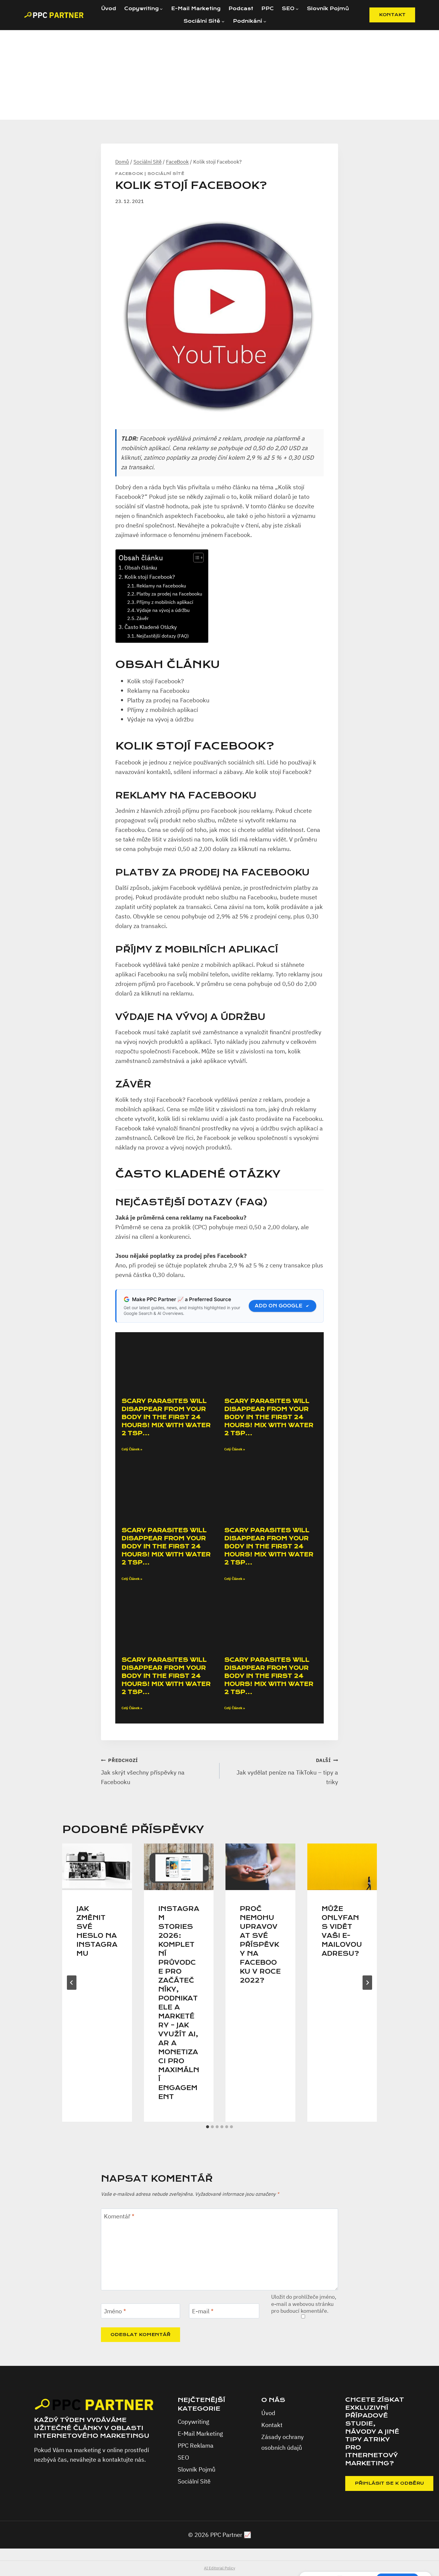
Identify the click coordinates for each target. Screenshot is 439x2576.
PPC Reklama (196, 2445)
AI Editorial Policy (219, 2568)
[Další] (367, 1983)
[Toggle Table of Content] (195, 558)
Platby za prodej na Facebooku (169, 594)
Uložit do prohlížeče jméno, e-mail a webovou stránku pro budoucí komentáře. (304, 2304)
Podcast (241, 9)
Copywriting (194, 2422)
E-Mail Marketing (196, 9)
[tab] (208, 2127)
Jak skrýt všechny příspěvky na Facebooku (143, 1772)
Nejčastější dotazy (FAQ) (163, 636)
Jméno (115, 2311)
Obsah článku (141, 568)
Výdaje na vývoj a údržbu (163, 610)
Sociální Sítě (166, 174)
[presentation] (97, 1867)
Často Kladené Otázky (151, 627)
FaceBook (129, 174)
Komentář (119, 2216)
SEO (183, 2457)
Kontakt (272, 2425)
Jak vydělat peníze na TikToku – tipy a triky (287, 1772)
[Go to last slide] (72, 1983)
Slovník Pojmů (328, 9)
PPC (268, 9)
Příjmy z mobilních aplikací (165, 602)
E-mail (203, 2311)
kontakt (392, 15)
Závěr (143, 618)
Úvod (109, 9)
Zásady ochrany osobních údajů (283, 2442)
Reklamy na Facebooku (161, 585)
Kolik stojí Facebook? (150, 577)
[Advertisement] (219, 75)
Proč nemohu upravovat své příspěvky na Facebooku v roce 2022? (260, 1945)
